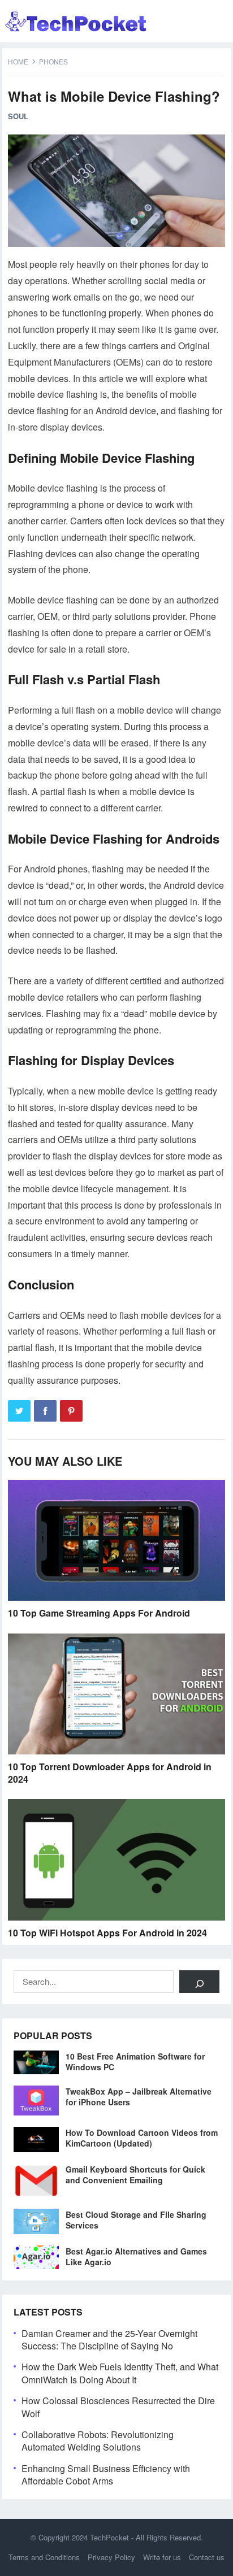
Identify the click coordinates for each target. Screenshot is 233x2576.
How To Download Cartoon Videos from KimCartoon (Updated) (142, 2138)
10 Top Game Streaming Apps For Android (99, 1613)
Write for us (162, 2557)
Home (18, 61)
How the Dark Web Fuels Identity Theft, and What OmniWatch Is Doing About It (120, 2373)
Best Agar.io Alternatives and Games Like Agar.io (136, 2256)
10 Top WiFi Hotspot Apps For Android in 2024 (107, 1933)
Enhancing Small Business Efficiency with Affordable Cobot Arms (106, 2475)
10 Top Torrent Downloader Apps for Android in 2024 (110, 1773)
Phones (53, 61)
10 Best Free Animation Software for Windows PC (135, 2062)
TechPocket (109, 2537)
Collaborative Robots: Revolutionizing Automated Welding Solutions (98, 2441)
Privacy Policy (111, 2557)
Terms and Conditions (44, 2557)
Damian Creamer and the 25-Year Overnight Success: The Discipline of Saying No (109, 2340)
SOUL (18, 116)
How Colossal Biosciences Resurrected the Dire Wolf (118, 2407)
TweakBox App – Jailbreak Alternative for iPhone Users (139, 2097)
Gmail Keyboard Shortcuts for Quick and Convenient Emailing (135, 2175)
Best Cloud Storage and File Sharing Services (136, 2220)
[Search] (199, 1982)
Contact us (207, 2557)
